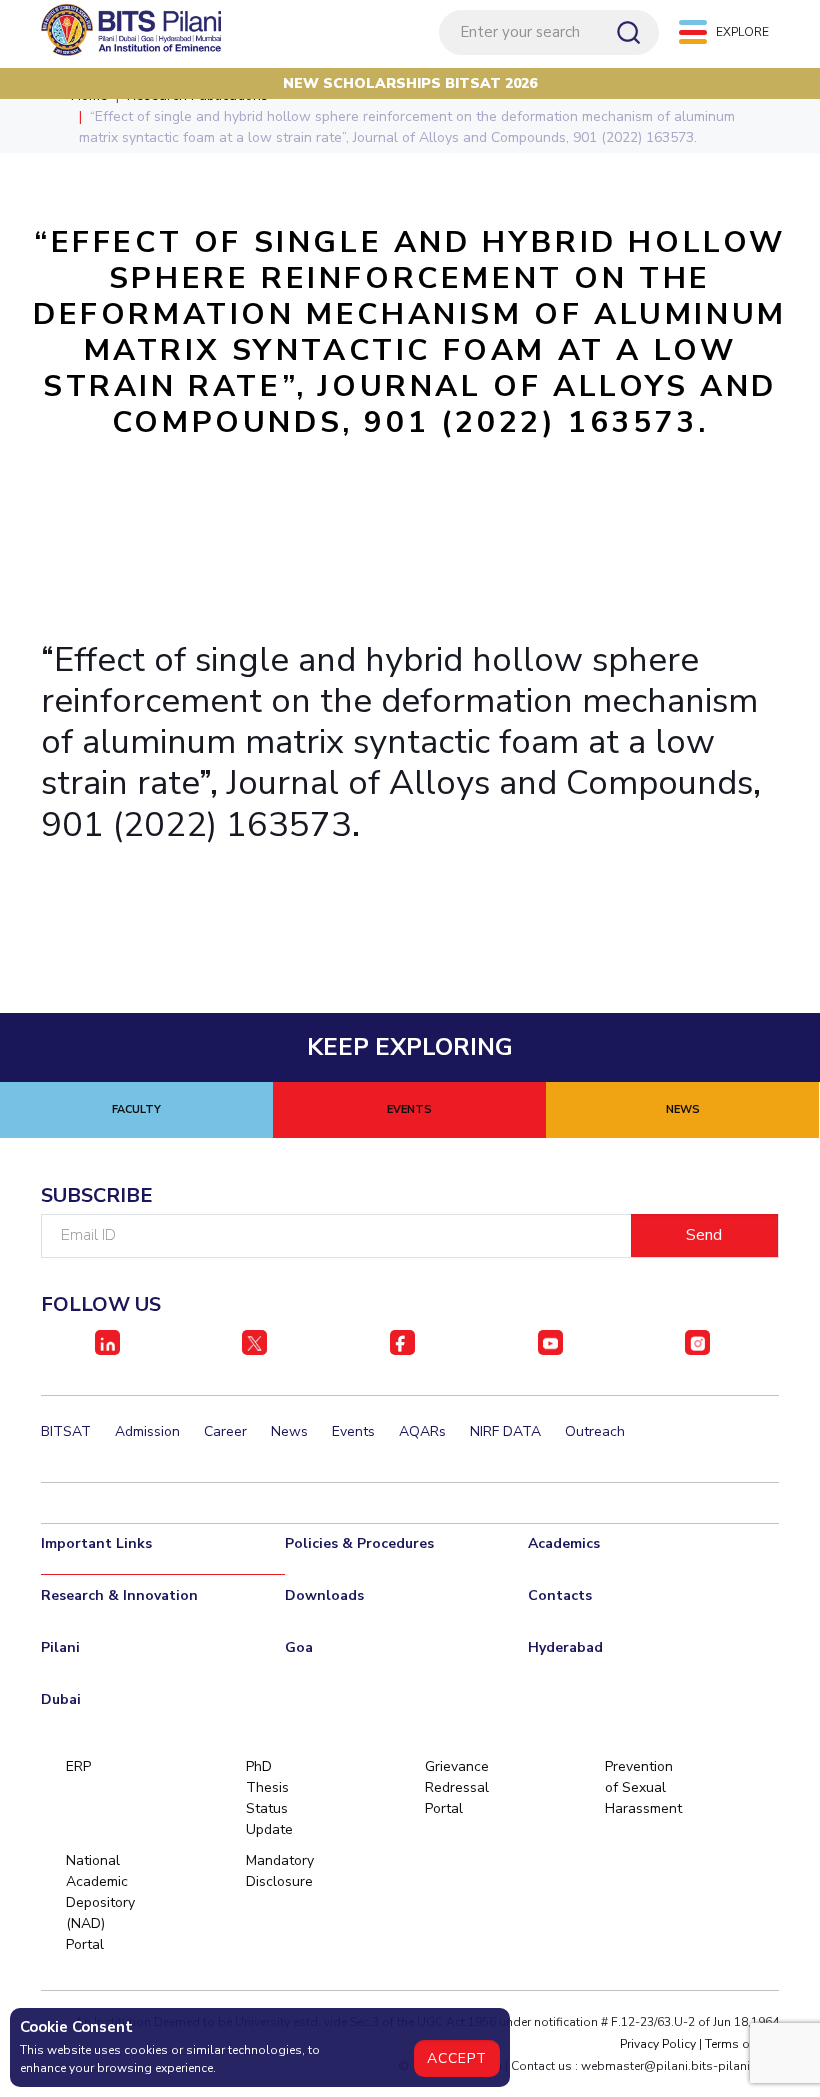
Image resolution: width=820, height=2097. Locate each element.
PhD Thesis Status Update (269, 1798)
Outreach (595, 1431)
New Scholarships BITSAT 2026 (410, 83)
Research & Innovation (119, 1595)
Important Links (96, 1543)
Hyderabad (565, 1647)
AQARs (422, 1431)
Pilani (60, 1647)
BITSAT (66, 1431)
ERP (78, 1766)
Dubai (61, 1699)
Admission (147, 1431)
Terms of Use (742, 2044)
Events (353, 1431)
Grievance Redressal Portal (457, 1787)
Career (225, 1431)
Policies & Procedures (359, 1543)
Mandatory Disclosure (279, 1871)
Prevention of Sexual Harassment (638, 1787)
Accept (457, 2058)
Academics (564, 1543)
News (289, 1431)
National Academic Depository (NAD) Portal (99, 1902)
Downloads (324, 1595)
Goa (299, 1647)
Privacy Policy (658, 2044)
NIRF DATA (505, 1431)
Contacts (560, 1595)
